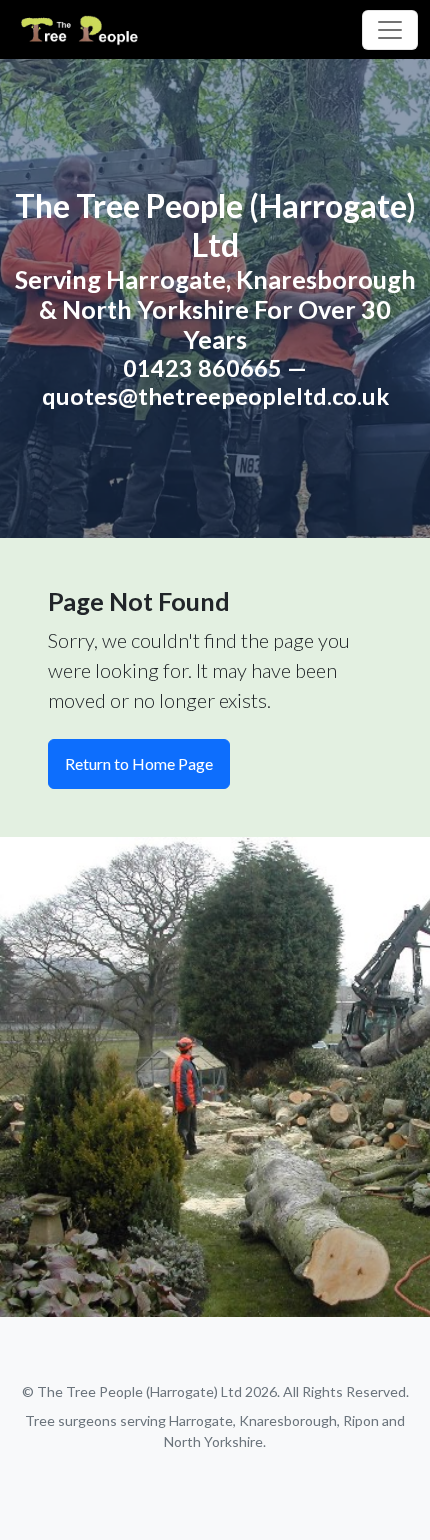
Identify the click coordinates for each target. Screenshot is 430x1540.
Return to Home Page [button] (139, 763)
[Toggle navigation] (390, 30)
